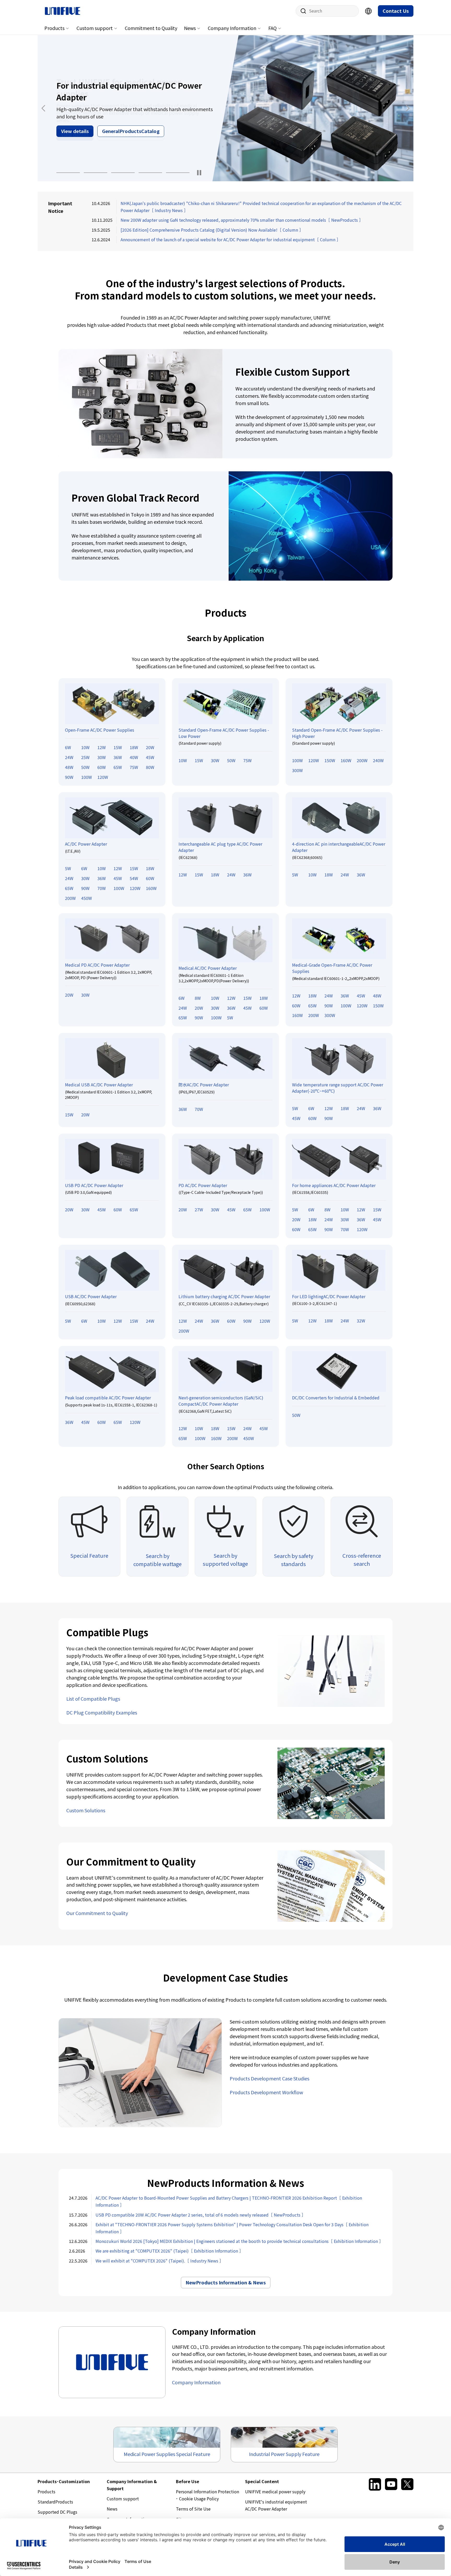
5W (68, 868)
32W (361, 1321)
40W (134, 757)
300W (297, 770)
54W (134, 878)
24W (69, 757)
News (190, 28)
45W (150, 757)
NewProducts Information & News (226, 2282)
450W (87, 898)
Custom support (95, 28)
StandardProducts (55, 2502)
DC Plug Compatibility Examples (102, 1712)
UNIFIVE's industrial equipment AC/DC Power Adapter (276, 2505)
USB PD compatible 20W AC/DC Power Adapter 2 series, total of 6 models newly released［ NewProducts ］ (201, 2215)
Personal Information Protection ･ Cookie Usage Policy (207, 2495)
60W (102, 767)
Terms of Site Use (193, 2509)
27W (199, 1209)
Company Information (232, 28)
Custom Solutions (86, 1810)
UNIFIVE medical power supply (275, 2491)
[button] (68, 173)
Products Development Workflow (266, 2092)
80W (150, 767)
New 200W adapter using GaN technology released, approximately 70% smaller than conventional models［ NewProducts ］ (242, 220)
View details (75, 135)
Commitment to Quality (151, 28)
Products (54, 28)
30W (102, 757)
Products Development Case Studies (269, 2078)
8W (198, 998)
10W (85, 747)
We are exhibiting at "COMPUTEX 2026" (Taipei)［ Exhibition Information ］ (169, 2251)
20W (150, 747)
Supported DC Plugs (57, 2512)
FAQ (272, 28)
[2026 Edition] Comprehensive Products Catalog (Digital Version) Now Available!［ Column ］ (212, 230)
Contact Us (396, 11)
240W (378, 760)
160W (346, 760)
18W (134, 747)
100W (87, 777)
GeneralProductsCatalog (131, 135)
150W (330, 760)
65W (118, 767)
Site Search (301, 11)
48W (69, 767)
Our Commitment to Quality (97, 1913)
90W (69, 777)
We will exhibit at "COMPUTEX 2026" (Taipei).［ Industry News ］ (159, 2261)
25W (85, 757)
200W (362, 760)
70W (102, 888)
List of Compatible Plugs (93, 1699)
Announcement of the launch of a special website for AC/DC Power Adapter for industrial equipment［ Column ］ (231, 239)
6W (68, 747)
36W (118, 757)
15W (118, 747)
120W (103, 777)
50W (85, 767)
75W (134, 767)
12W (102, 747)
